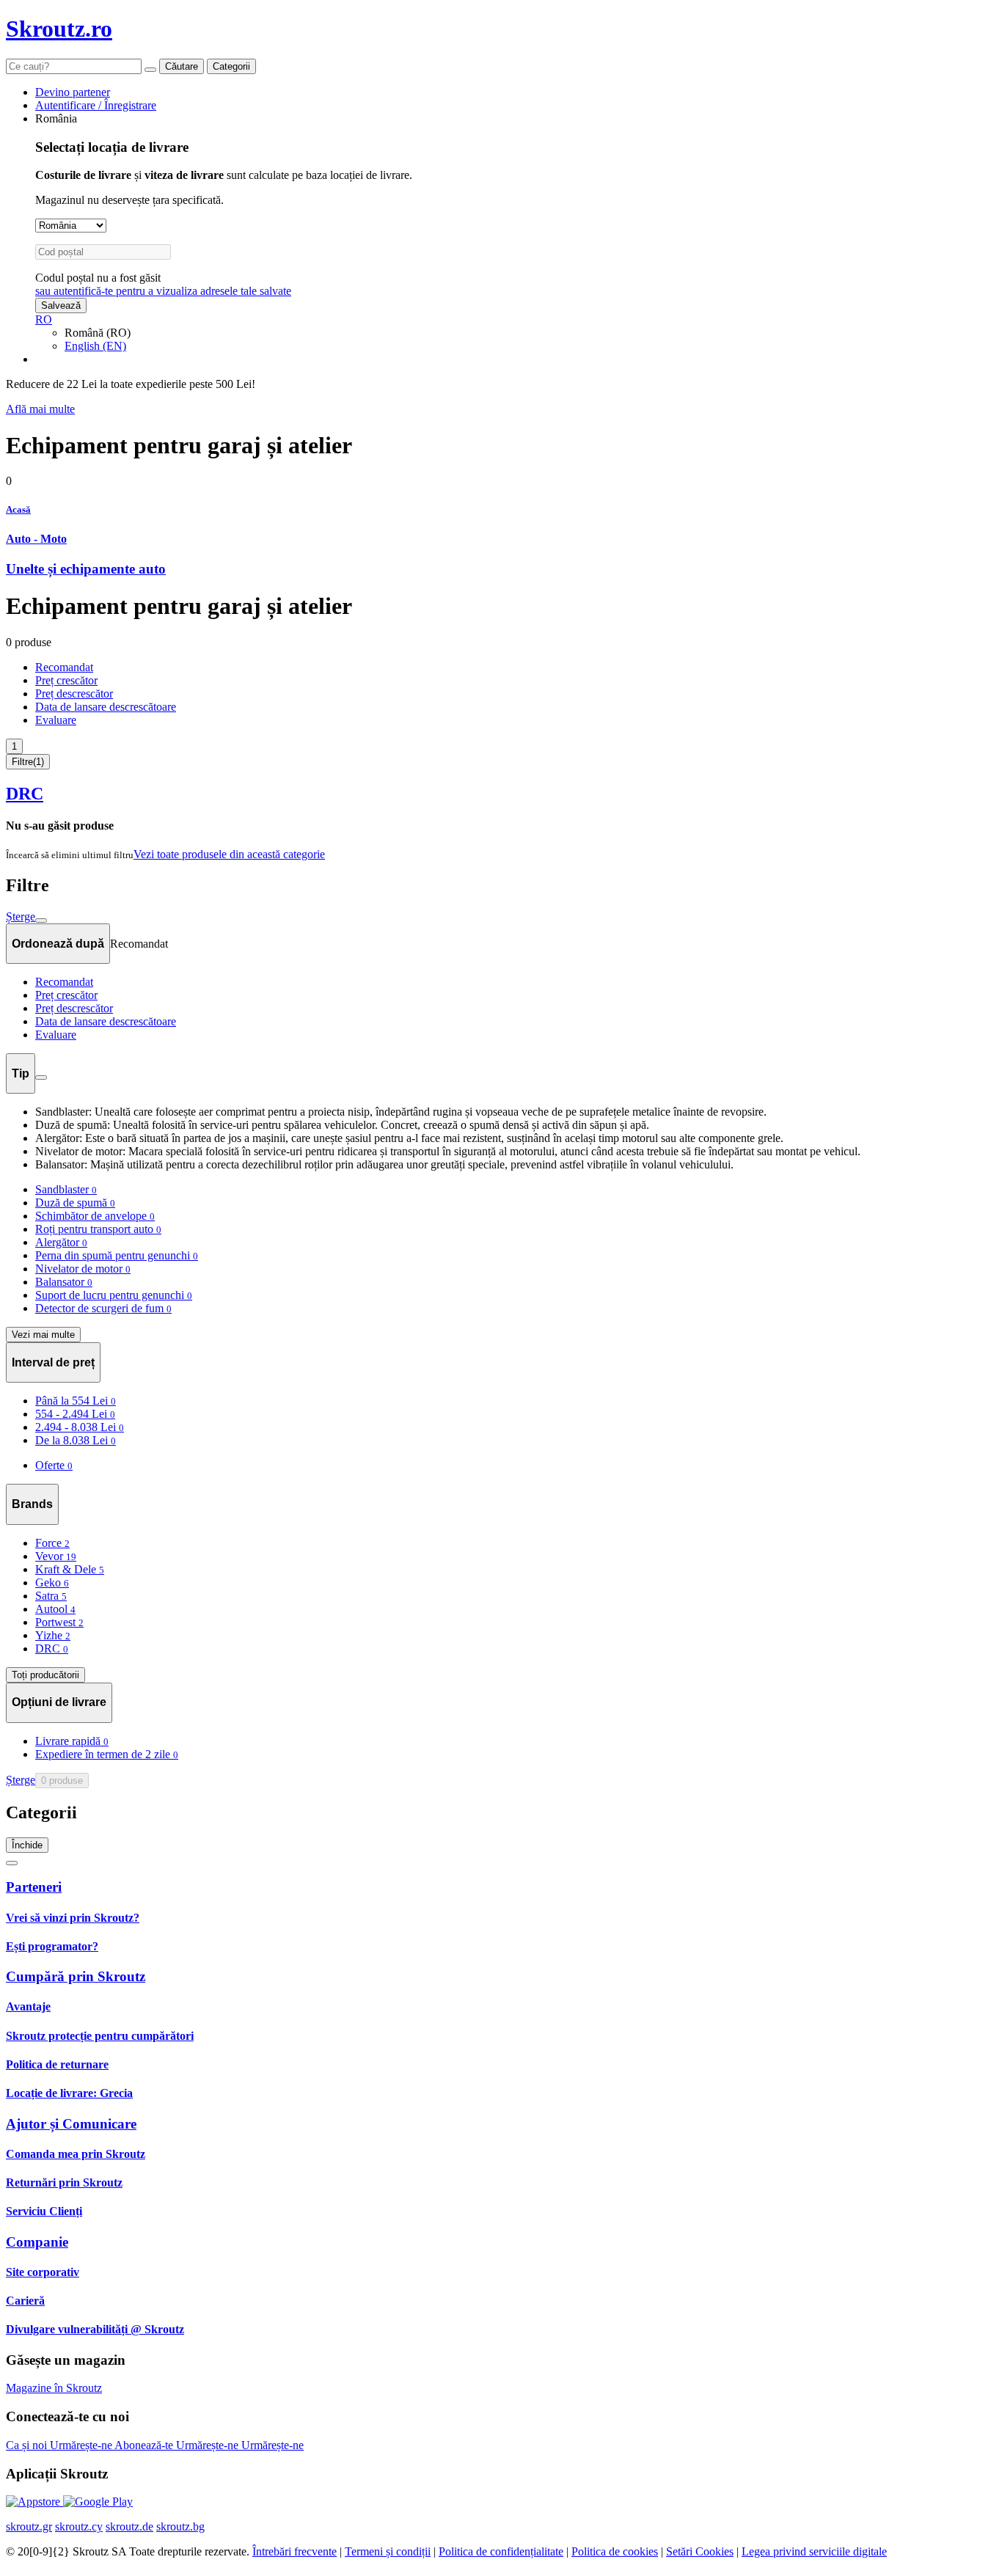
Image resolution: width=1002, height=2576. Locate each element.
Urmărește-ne (82, 2445)
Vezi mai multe (43, 1335)
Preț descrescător (74, 694)
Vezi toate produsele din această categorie (229, 854)
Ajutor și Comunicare (71, 2124)
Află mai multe (40, 409)
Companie (37, 2242)
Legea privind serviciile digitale (814, 2551)
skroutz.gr (29, 2526)
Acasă (18, 509)
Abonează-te (145, 2445)
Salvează (61, 305)
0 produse (62, 1781)
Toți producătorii (45, 1675)
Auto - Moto (36, 539)
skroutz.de (129, 2526)
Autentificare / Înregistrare (96, 105)
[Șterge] (150, 70)
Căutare (182, 66)
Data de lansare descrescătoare (106, 707)
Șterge (21, 916)
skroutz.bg (180, 2526)
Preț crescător (66, 680)
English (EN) (95, 346)
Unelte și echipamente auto (86, 569)
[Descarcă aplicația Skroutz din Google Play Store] (98, 2502)
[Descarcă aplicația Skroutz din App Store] (34, 2502)
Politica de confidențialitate (501, 2551)
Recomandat (64, 667)
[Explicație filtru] (41, 1077)
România (56, 118)
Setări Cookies (700, 2551)
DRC (25, 794)
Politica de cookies (615, 2551)
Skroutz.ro (59, 29)
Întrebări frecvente (295, 2551)
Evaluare (56, 720)
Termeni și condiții (388, 2551)
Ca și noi (28, 2445)
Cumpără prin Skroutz (76, 1976)
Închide (27, 1845)
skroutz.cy (79, 2526)
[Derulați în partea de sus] (12, 1863)
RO (44, 319)
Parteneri (34, 1887)
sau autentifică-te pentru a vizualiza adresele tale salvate (163, 291)
